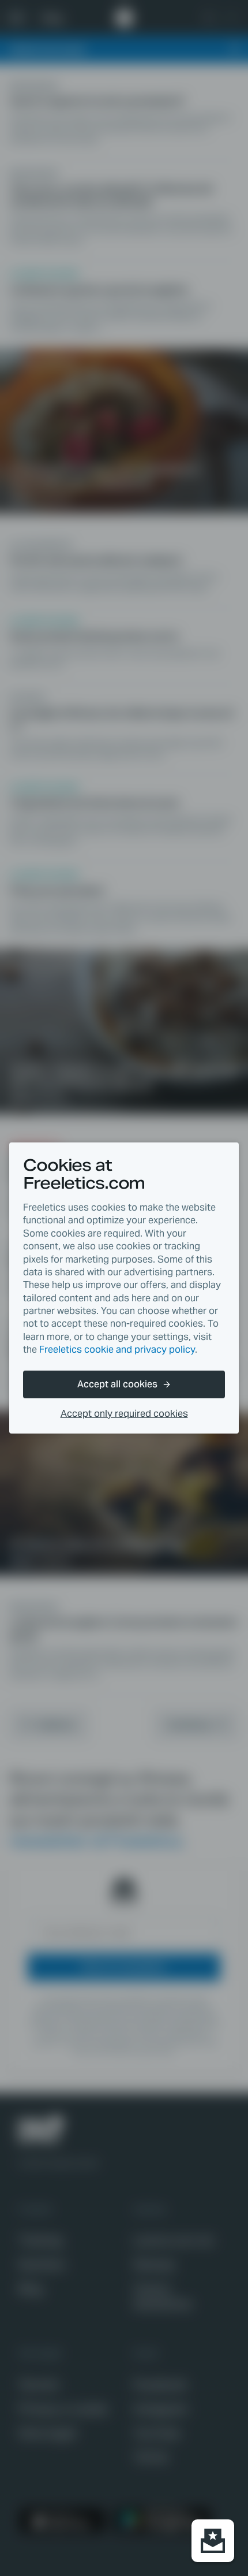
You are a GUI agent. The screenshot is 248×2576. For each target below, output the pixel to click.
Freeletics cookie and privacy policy (117, 1350)
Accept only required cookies (124, 1414)
